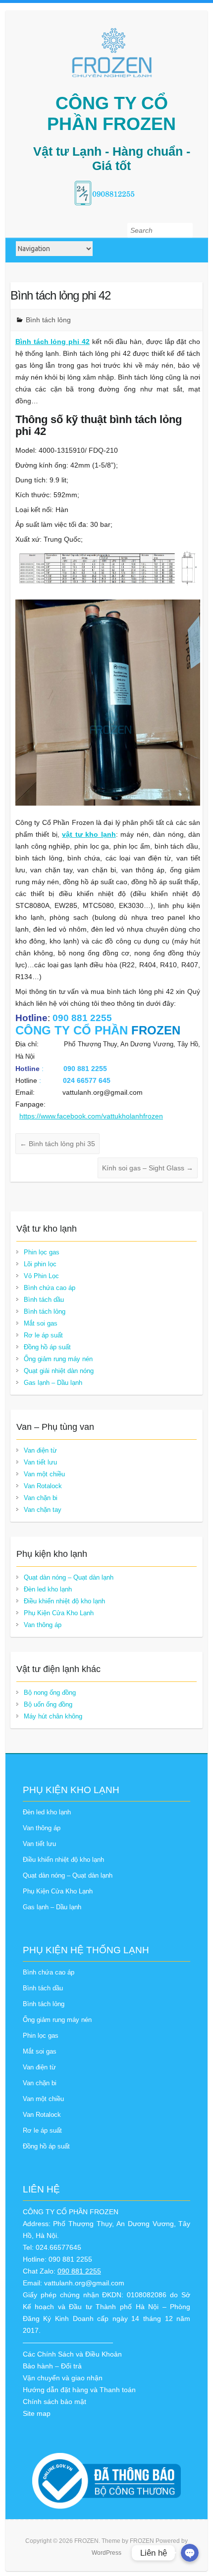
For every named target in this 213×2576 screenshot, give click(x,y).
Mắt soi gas (41, 1323)
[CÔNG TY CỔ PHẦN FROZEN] (111, 53)
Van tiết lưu (40, 1462)
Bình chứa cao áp (50, 1288)
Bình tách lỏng (48, 320)
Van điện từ (40, 1450)
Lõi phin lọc (40, 1264)
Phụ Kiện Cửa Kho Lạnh (59, 1613)
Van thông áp (43, 1625)
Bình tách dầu (44, 1300)
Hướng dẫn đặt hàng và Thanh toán (79, 2390)
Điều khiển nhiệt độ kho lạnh (64, 1601)
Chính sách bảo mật (54, 2402)
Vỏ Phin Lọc (41, 1276)
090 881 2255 (79, 2271)
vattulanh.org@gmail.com (84, 2283)
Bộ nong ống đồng (50, 1693)
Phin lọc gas (42, 1252)
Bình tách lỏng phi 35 (57, 1144)
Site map (37, 2413)
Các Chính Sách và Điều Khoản (72, 2354)
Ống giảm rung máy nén (58, 1359)
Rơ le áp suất (43, 1335)
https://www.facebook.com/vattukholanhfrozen (91, 1116)
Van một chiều (44, 1474)
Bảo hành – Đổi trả (52, 2366)
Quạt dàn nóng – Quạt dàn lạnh (69, 1577)
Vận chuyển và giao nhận (63, 2378)
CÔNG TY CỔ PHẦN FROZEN (111, 113)
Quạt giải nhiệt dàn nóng (59, 1371)
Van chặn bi (41, 1498)
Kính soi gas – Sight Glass (148, 1168)
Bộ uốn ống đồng (48, 1704)
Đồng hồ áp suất (47, 1347)
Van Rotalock (43, 1486)
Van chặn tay (43, 1510)
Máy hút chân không (53, 1716)
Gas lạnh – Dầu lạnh (53, 1383)
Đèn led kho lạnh (48, 1589)
